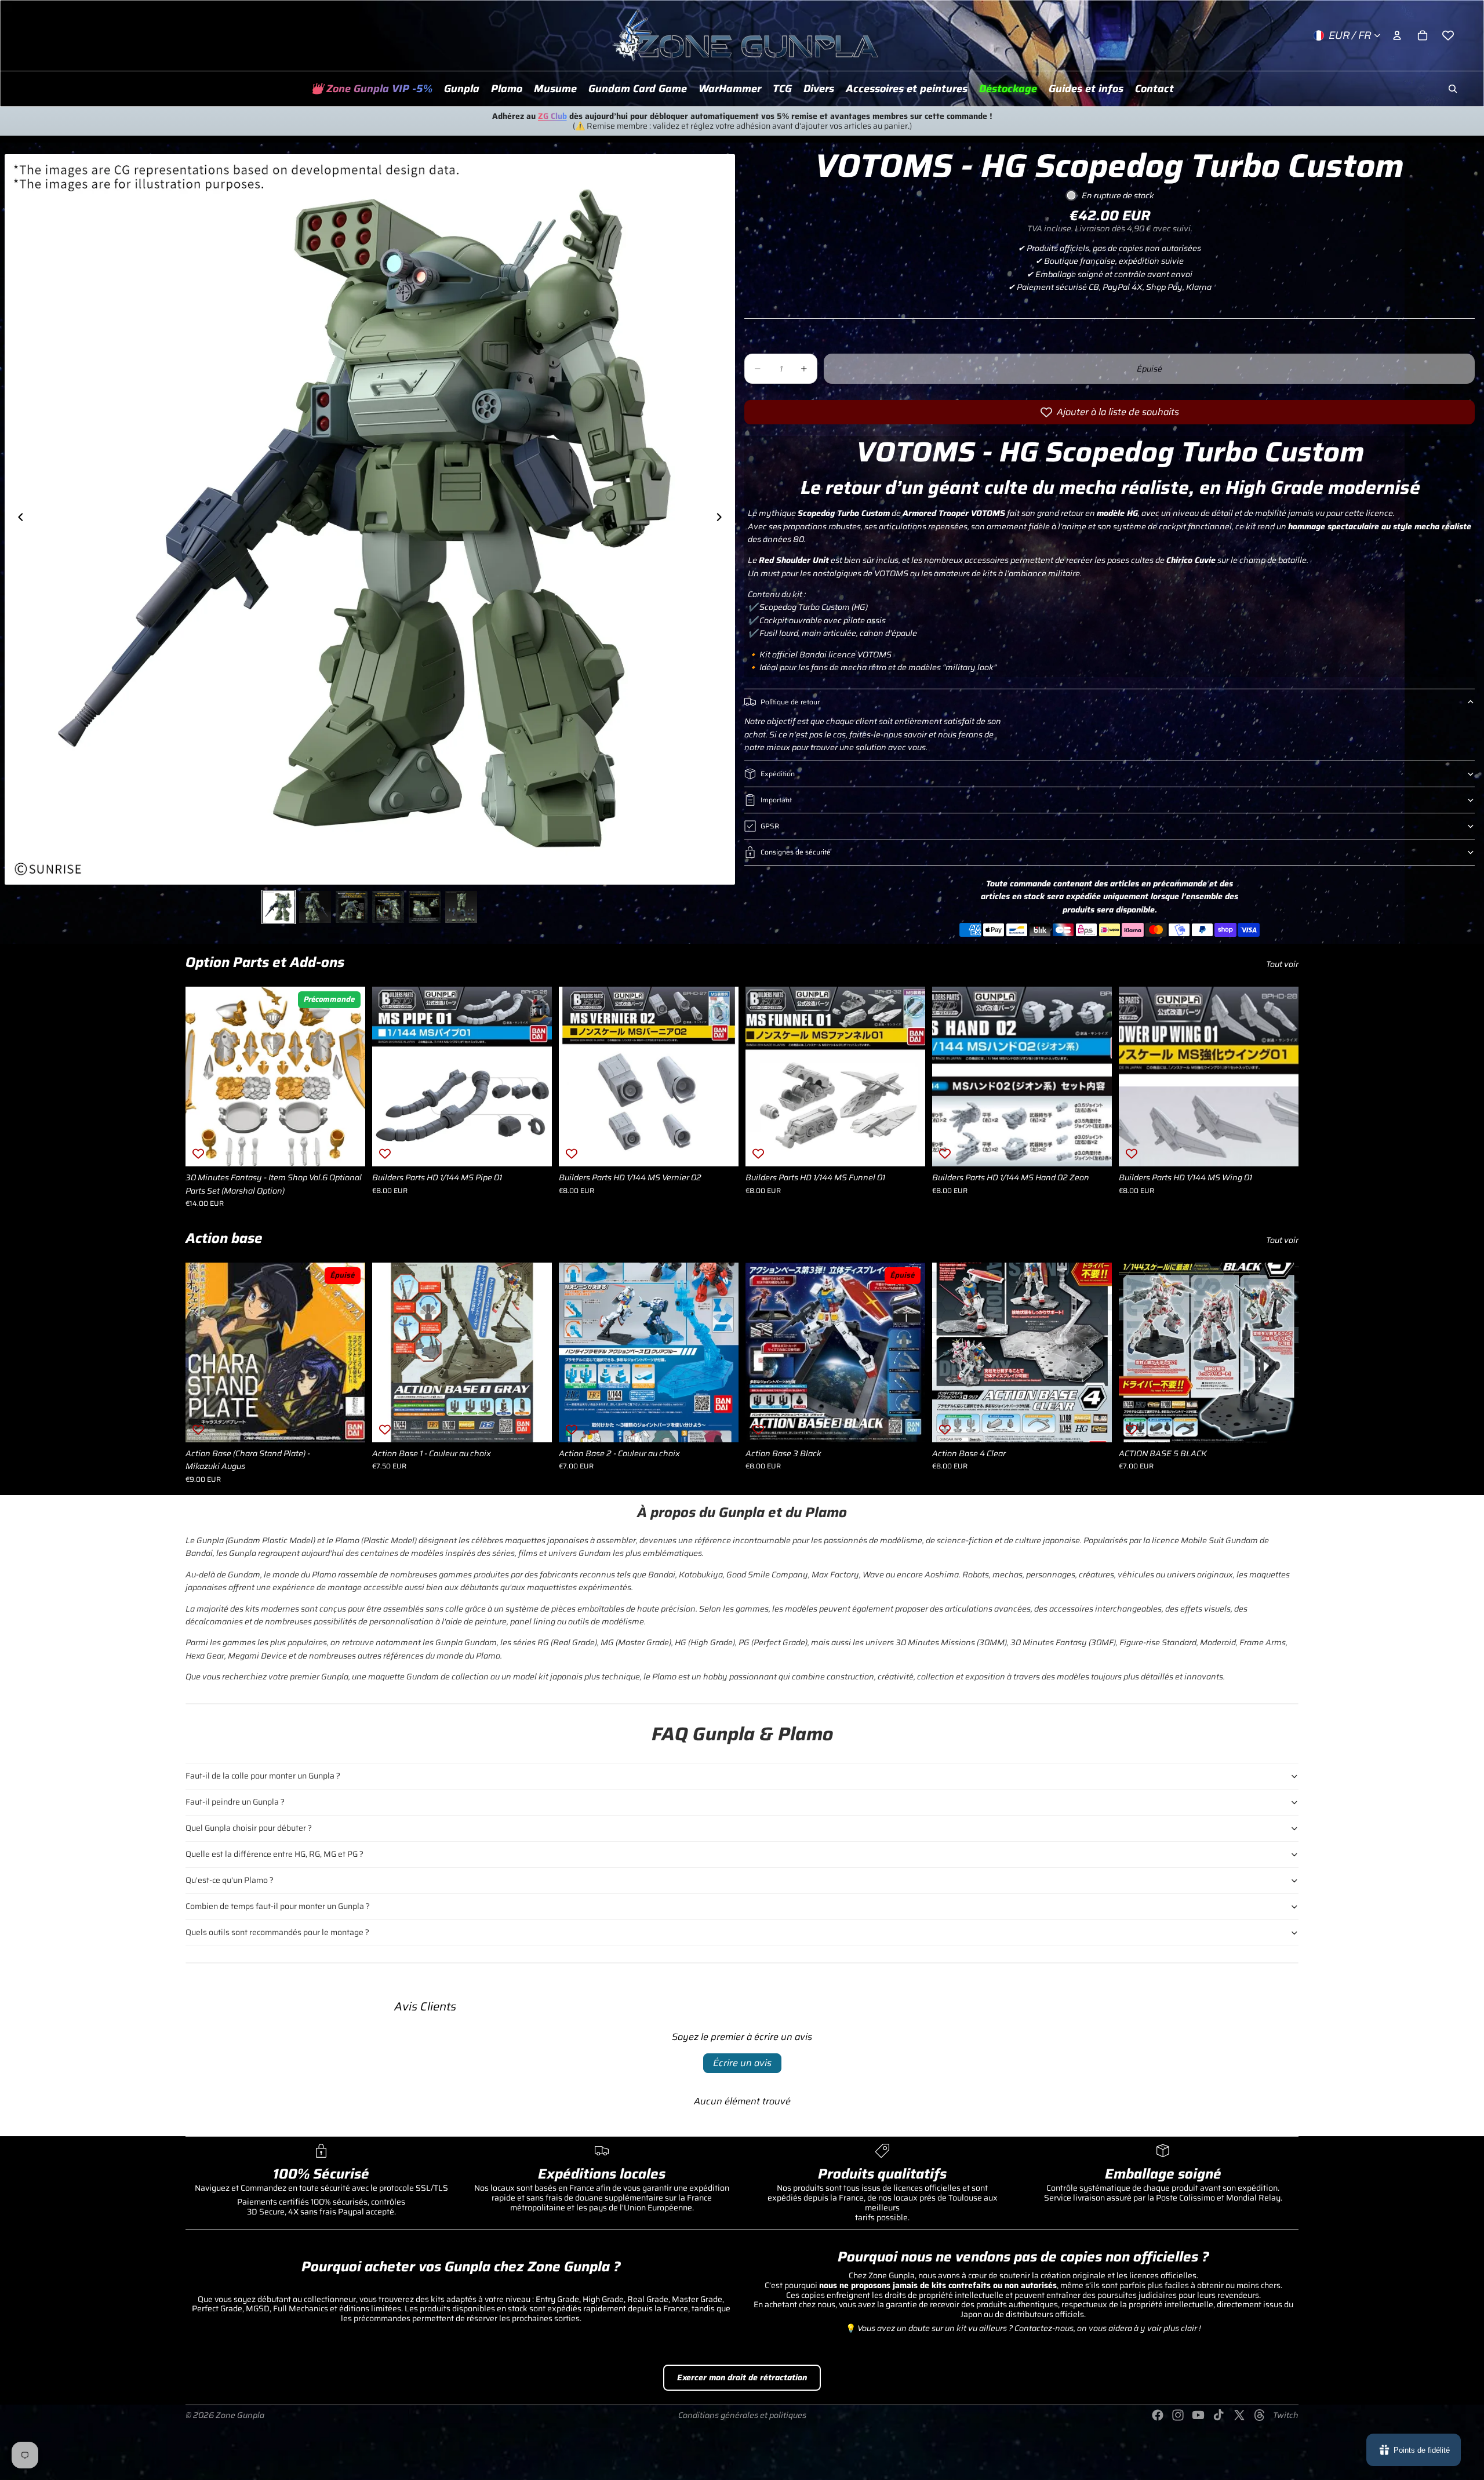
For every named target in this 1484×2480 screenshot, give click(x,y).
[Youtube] (1198, 2415)
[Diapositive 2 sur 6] (315, 907)
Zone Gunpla (240, 2415)
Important (776, 800)
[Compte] (1397, 35)
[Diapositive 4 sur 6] (388, 907)
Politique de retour (790, 702)
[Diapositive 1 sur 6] (279, 907)
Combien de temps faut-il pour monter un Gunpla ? (278, 1906)
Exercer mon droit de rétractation (742, 2377)
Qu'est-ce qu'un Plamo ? (230, 1880)
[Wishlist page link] (1448, 35)
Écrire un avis (742, 2063)
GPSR (770, 826)
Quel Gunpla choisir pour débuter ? (249, 1828)
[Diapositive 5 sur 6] (425, 907)
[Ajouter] (347, 1149)
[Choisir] (534, 1424)
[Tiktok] (1219, 2415)
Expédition (778, 774)
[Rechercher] (1453, 89)
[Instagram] (1178, 2415)
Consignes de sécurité (796, 852)
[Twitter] (1239, 2415)
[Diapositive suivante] (722, 519)
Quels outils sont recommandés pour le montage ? (277, 1932)
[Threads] (1260, 2415)
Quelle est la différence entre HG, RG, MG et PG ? (274, 1854)
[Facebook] (1158, 2415)
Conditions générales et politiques (742, 2415)
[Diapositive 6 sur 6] (461, 907)
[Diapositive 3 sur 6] (352, 907)
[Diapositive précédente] (17, 519)
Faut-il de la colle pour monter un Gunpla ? (263, 1776)
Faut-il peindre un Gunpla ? (235, 1802)
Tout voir (1282, 964)
